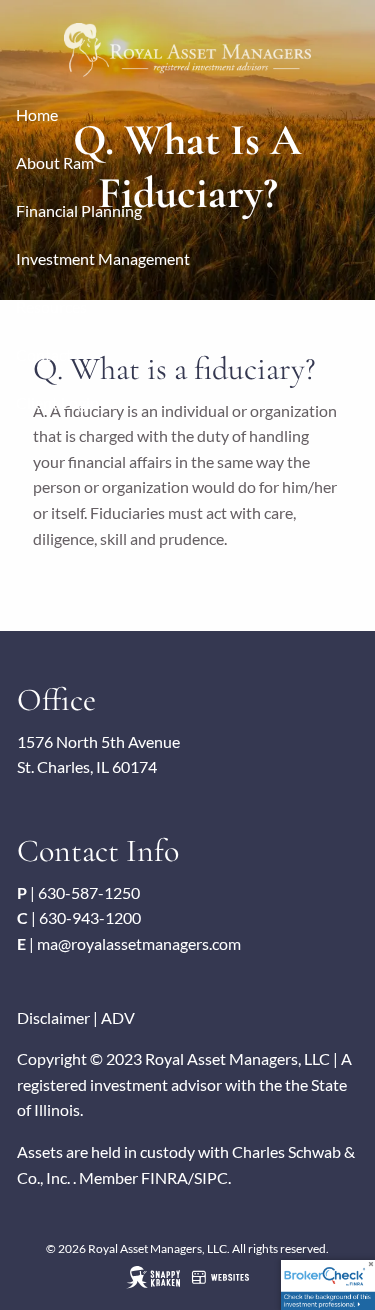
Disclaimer (53, 1017)
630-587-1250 (89, 892)
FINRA (164, 1177)
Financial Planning (79, 210)
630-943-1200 (90, 917)
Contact (44, 354)
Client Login (57, 402)
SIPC (211, 1177)
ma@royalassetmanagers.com (139, 943)
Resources (51, 306)
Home (37, 114)
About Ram (55, 162)
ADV (118, 1017)
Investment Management (103, 258)
